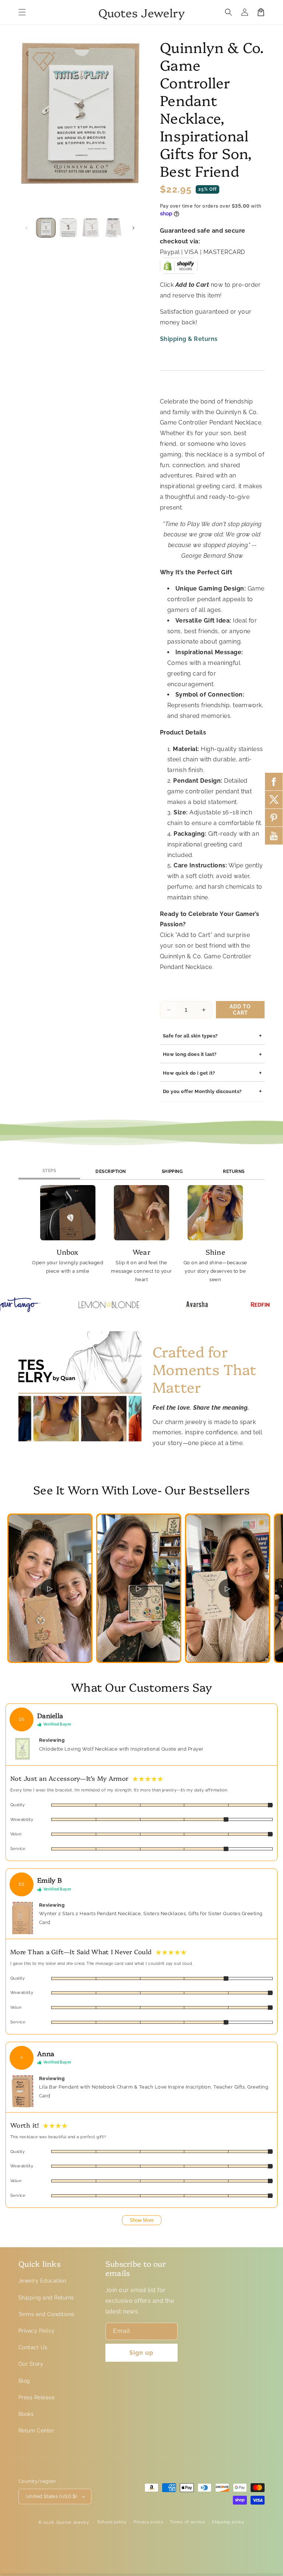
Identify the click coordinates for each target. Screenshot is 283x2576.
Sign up (141, 2353)
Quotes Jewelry (73, 2522)
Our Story (31, 2364)
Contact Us (33, 2347)
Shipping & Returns (189, 339)
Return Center (36, 2431)
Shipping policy (228, 2522)
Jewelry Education (42, 2281)
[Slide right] (133, 228)
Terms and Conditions (46, 2314)
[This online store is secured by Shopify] (179, 268)
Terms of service (188, 2522)
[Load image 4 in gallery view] (113, 228)
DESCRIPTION (111, 1171)
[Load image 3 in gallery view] (91, 228)
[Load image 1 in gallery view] (46, 228)
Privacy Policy (37, 2331)
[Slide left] (27, 228)
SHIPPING (172, 1171)
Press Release (36, 2397)
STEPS (49, 1171)
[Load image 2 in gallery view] (68, 228)
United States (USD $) (51, 2496)
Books (26, 2414)
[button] (22, 12)
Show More (142, 2220)
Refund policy (112, 2522)
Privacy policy (149, 2522)
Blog (24, 2381)
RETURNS (234, 1171)
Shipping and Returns (46, 2298)
